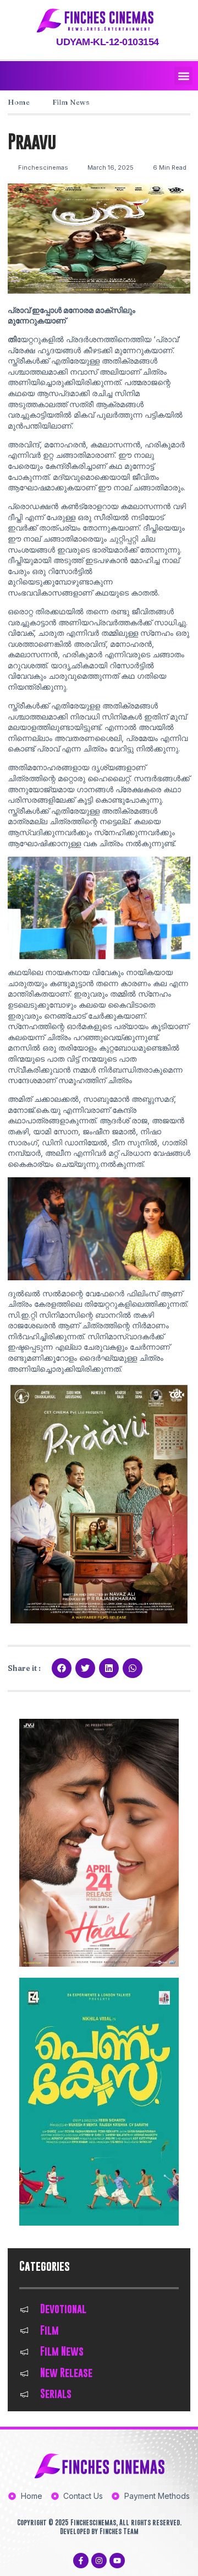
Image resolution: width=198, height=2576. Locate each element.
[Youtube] (117, 2561)
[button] (183, 76)
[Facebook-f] (81, 2561)
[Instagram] (99, 2561)
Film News (71, 102)
